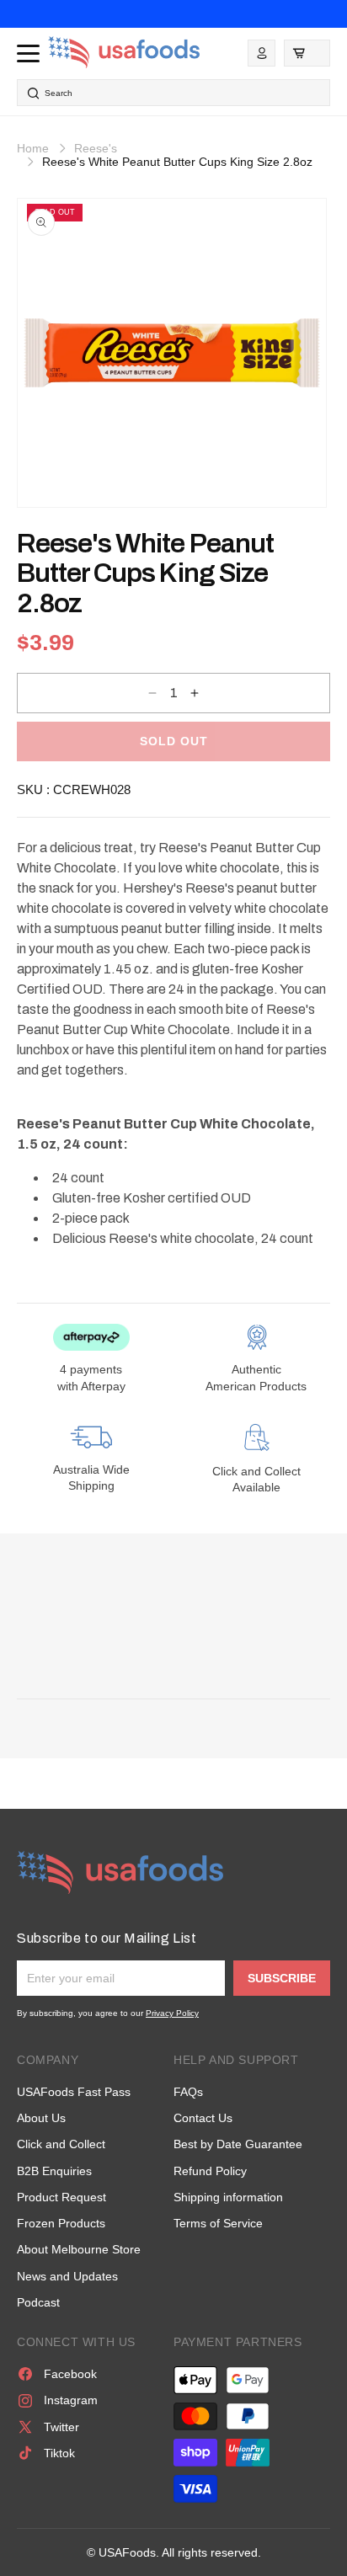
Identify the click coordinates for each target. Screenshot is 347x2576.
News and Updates (67, 2276)
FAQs (188, 2092)
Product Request (61, 2197)
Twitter (61, 2427)
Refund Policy (210, 2171)
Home (33, 148)
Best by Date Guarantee (238, 2144)
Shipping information (228, 2197)
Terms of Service (218, 2223)
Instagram (71, 2400)
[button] (307, 53)
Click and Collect (61, 2144)
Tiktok (59, 2453)
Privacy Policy (172, 2013)
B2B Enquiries (54, 2171)
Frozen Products (61, 2223)
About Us (41, 2118)
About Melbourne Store (79, 2249)
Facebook (70, 2374)
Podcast (38, 2302)
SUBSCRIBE (282, 1978)
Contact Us (203, 2118)
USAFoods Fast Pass (74, 2092)
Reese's (96, 148)
